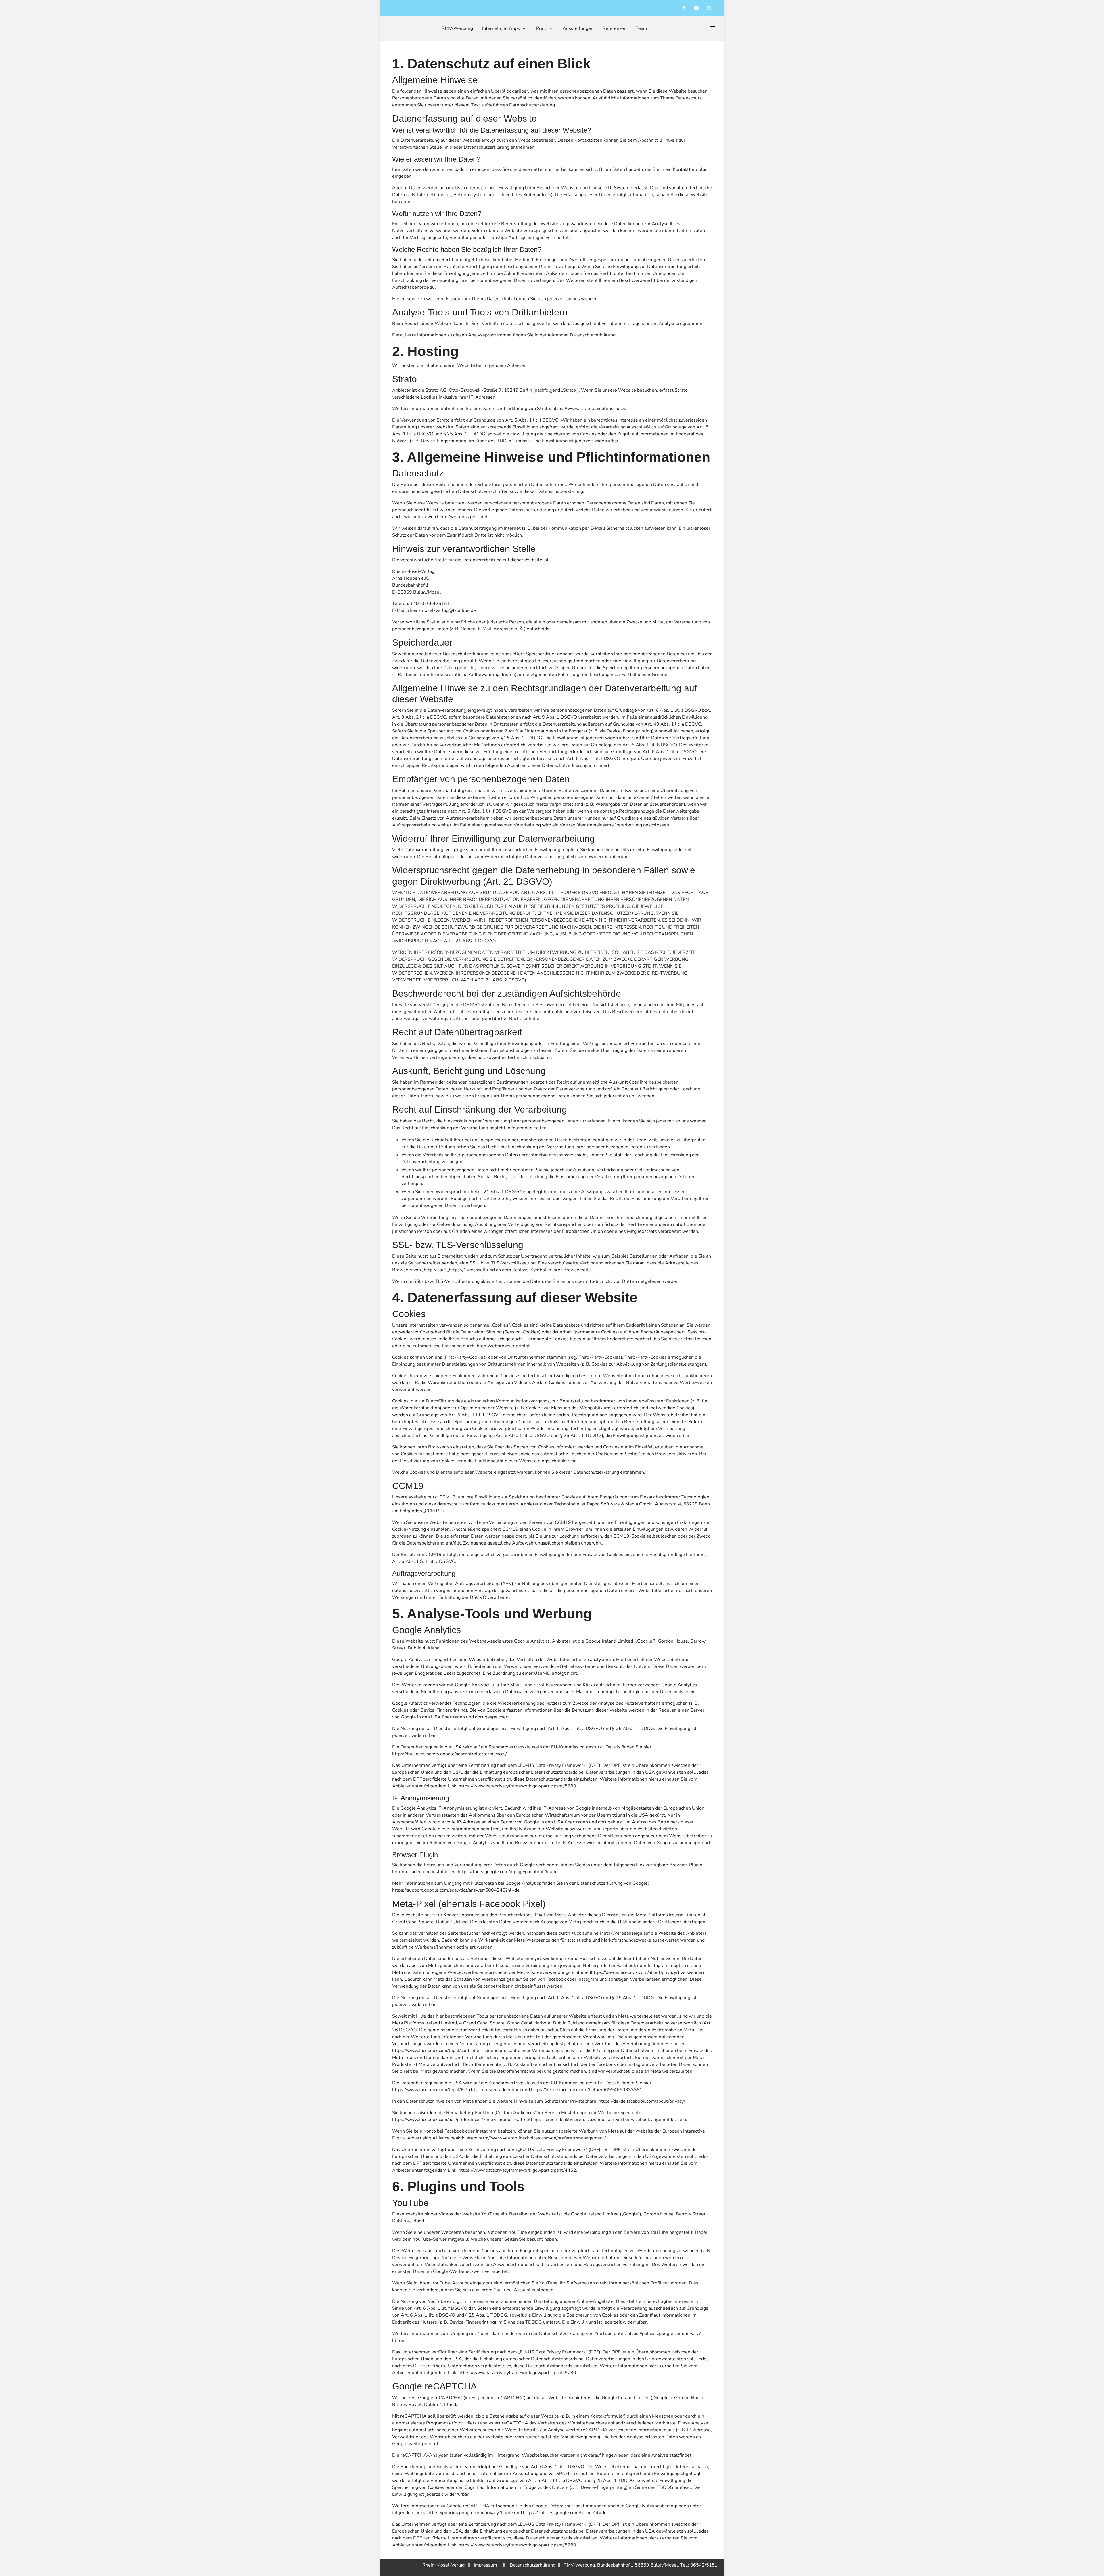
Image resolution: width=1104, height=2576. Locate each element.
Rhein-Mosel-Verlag (443, 2565)
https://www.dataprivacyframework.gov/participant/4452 (517, 2170)
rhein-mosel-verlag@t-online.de (442, 610)
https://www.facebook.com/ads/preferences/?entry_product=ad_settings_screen (475, 2120)
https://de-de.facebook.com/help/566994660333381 (587, 2090)
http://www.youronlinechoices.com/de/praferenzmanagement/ (542, 2138)
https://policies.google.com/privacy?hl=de (470, 2513)
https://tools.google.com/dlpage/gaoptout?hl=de (508, 1872)
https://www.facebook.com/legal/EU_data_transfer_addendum (457, 2090)
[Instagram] (709, 8)
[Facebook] (684, 8)
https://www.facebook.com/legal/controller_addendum (449, 2051)
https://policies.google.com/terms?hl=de (565, 2513)
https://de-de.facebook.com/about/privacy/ (635, 1972)
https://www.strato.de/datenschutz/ (589, 409)
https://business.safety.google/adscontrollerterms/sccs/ (449, 1754)
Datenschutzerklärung (534, 2565)
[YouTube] (696, 8)
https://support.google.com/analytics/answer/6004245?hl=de (456, 1890)
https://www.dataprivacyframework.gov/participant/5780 (517, 1786)
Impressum (488, 2565)
